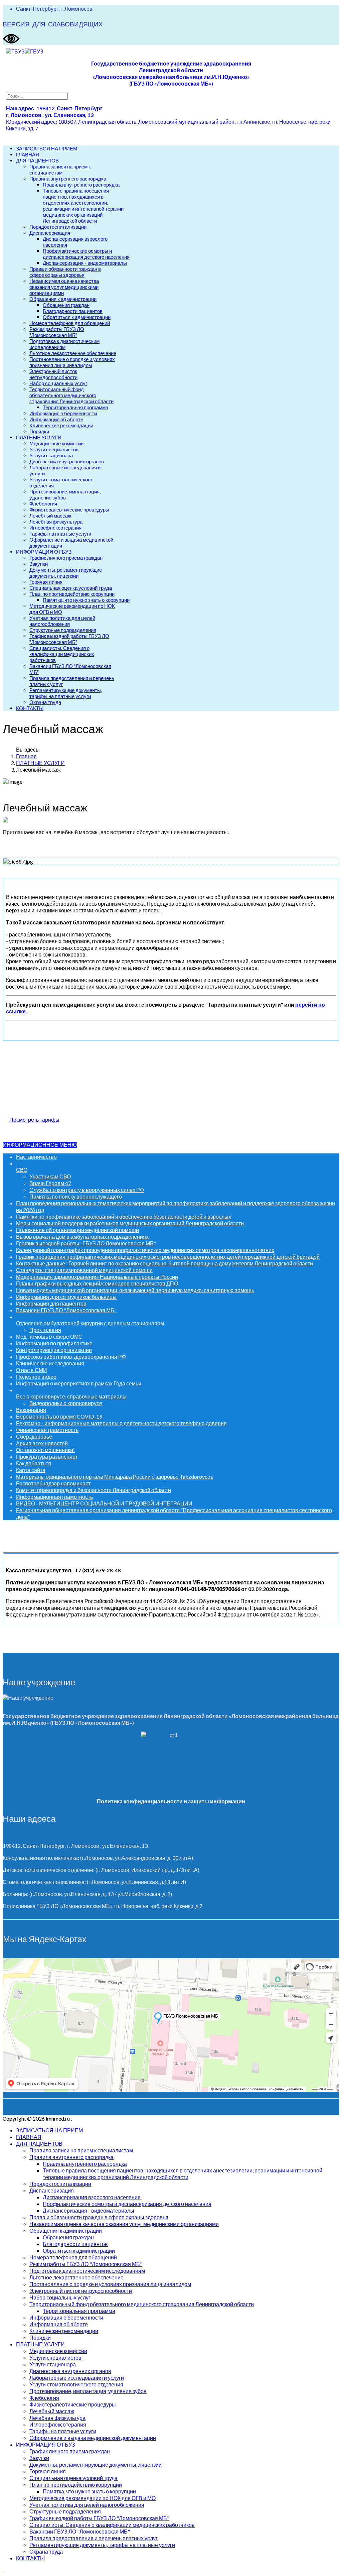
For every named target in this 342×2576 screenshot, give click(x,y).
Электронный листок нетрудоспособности (53, 374)
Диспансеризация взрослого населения (92, 2197)
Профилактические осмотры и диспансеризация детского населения (86, 254)
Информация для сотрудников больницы (66, 1297)
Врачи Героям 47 (50, 1183)
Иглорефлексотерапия (55, 528)
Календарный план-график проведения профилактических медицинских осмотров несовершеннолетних (145, 1250)
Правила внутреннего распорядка (68, 179)
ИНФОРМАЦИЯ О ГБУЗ (44, 552)
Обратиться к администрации (77, 317)
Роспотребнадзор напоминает (53, 1483)
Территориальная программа (75, 407)
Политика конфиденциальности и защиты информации (171, 1801)
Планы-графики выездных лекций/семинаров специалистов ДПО (97, 1283)
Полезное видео (36, 1377)
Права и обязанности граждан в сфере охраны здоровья (65, 272)
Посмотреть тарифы (34, 1119)
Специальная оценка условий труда (71, 588)
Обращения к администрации (63, 299)
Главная (26, 756)
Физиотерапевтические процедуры (69, 510)
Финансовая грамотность (47, 1430)
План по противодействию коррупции (72, 594)
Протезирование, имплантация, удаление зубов (65, 494)
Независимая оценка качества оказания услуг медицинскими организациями (64, 287)
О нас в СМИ (32, 1370)
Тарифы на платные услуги (60, 534)
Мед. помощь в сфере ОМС (49, 1336)
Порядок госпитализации (58, 227)
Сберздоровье (34, 1436)
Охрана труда (45, 702)
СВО (22, 1170)
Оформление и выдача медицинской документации (93, 2438)
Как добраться (34, 1463)
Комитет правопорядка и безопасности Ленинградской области (94, 1490)
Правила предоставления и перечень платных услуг (94, 2538)
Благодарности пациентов (73, 311)
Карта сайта (31, 1470)
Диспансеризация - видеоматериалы (85, 263)
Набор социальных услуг (58, 383)
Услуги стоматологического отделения (76, 2384)
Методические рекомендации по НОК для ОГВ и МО (93, 2498)
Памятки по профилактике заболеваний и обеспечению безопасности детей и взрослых (124, 1216)
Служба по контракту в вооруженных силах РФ (87, 1190)
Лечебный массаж (50, 516)
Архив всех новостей (42, 1443)
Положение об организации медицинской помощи (77, 1230)
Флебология (43, 503)
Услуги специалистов (54, 449)
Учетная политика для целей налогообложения (62, 621)
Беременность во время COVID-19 (59, 1416)
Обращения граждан (66, 305)
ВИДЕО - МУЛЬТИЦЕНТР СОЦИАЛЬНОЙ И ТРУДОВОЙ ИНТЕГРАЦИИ (104, 1503)
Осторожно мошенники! (45, 1450)
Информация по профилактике (54, 1343)
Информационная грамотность (54, 1497)
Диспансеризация (50, 233)
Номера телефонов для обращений (70, 323)
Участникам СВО (50, 1176)
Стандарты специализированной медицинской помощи (84, 1270)
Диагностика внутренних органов (67, 461)
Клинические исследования (50, 1363)
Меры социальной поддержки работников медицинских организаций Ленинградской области (130, 1223)
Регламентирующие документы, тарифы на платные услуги (66, 693)
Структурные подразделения (63, 630)
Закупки (39, 564)
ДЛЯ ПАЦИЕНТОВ (37, 160)
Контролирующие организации (54, 1350)
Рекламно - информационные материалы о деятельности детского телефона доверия (121, 1423)
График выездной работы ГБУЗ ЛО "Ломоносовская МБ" (69, 639)
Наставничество (36, 1157)
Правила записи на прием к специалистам (60, 170)
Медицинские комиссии (56, 443)
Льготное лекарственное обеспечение (73, 353)
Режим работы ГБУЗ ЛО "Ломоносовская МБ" (57, 332)
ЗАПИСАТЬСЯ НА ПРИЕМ (47, 148)
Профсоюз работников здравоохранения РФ (71, 1357)
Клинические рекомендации (61, 425)
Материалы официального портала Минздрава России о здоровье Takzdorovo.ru (115, 1477)
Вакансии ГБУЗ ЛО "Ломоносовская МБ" (66, 1310)
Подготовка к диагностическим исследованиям (64, 344)
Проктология (45, 1330)
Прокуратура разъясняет (47, 1457)
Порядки (39, 431)
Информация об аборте (56, 419)
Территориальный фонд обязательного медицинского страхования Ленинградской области (71, 395)
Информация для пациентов (51, 1303)
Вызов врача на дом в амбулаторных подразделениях (82, 1237)
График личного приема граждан (66, 558)
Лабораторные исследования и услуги (77, 2378)
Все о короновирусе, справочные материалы (71, 1396)
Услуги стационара (51, 455)
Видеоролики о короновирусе (66, 1403)
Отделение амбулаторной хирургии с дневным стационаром (90, 1323)
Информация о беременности (63, 413)
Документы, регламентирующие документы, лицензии (66, 573)
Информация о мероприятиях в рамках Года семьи (79, 1383)
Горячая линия (46, 582)
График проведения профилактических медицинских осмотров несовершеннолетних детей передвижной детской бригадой (168, 1257)
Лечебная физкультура (56, 522)
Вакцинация (31, 1410)
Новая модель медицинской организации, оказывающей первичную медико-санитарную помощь (135, 1290)
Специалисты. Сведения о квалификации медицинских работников (62, 654)
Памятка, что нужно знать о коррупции (86, 600)
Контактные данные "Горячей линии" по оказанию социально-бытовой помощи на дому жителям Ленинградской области (164, 1263)
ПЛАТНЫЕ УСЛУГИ (39, 437)
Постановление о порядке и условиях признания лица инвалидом (72, 362)
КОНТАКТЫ (30, 708)
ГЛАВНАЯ (28, 154)
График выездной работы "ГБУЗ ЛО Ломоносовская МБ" (86, 1243)
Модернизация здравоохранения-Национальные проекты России (97, 1277)
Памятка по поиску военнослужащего (76, 1196)
